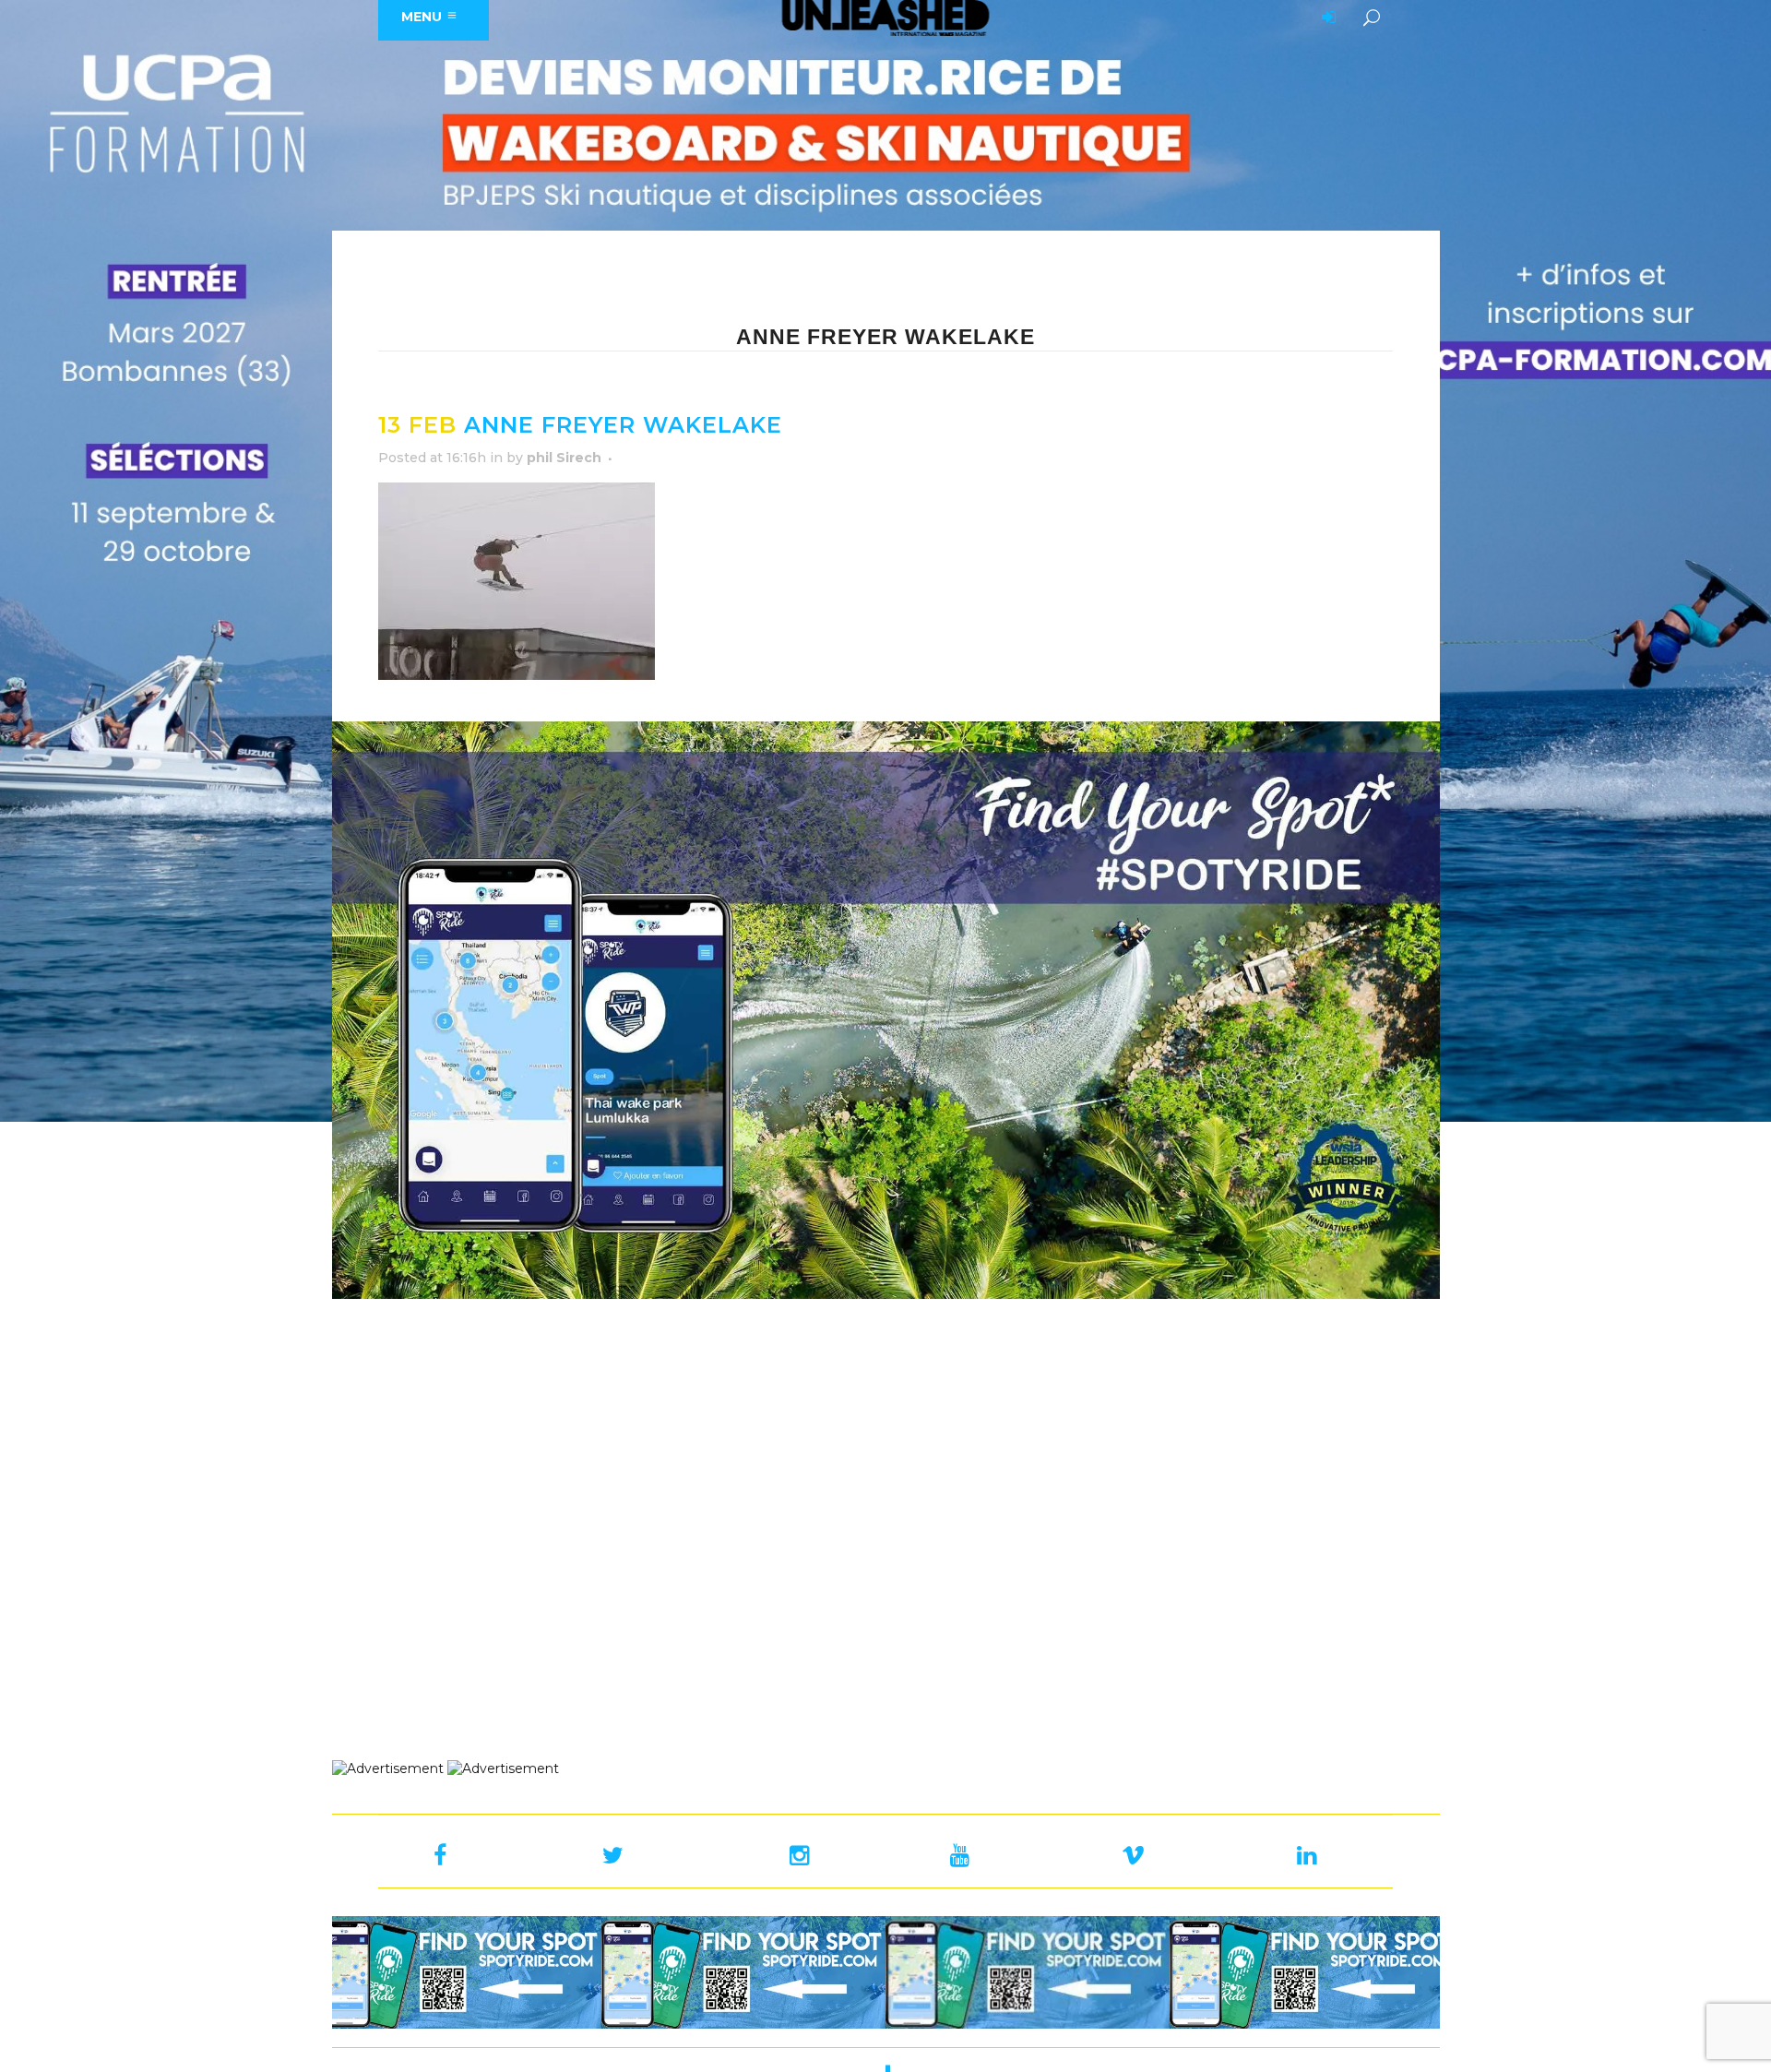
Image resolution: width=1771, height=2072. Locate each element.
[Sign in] (1325, 18)
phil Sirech (564, 458)
